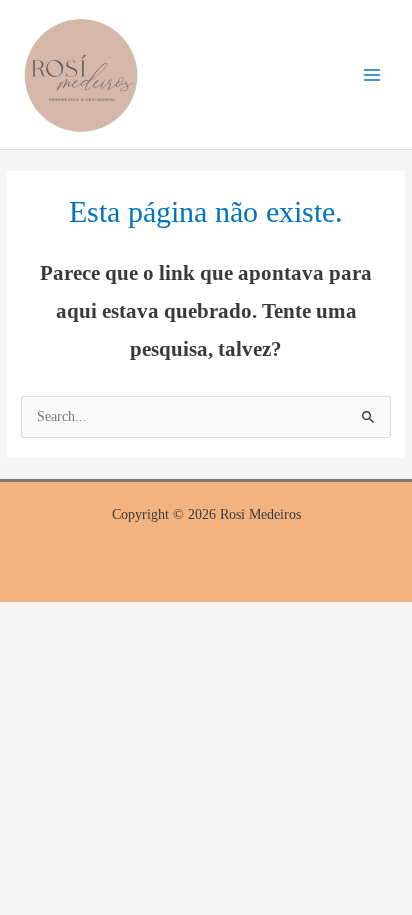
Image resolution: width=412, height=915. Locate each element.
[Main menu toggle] (372, 74)
